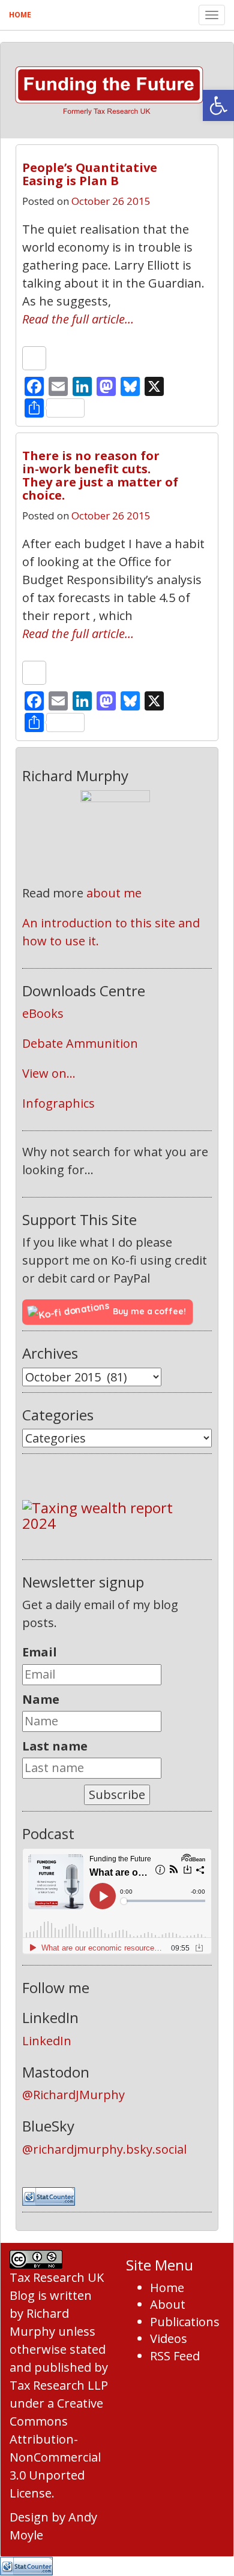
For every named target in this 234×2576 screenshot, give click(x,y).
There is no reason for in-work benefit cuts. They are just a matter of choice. (100, 475)
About (168, 2304)
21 (191, 163)
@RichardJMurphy (73, 2095)
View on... (49, 1073)
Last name (55, 1746)
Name (41, 1699)
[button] (218, 105)
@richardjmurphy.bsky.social (104, 2149)
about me (114, 893)
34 (191, 451)
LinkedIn (47, 2041)
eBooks (43, 1013)
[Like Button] (34, 358)
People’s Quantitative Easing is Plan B (90, 174)
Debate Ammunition (80, 1043)
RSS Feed (175, 2356)
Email (40, 1652)
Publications (185, 2322)
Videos (169, 2338)
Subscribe (117, 1795)
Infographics (58, 1103)
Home (20, 15)
